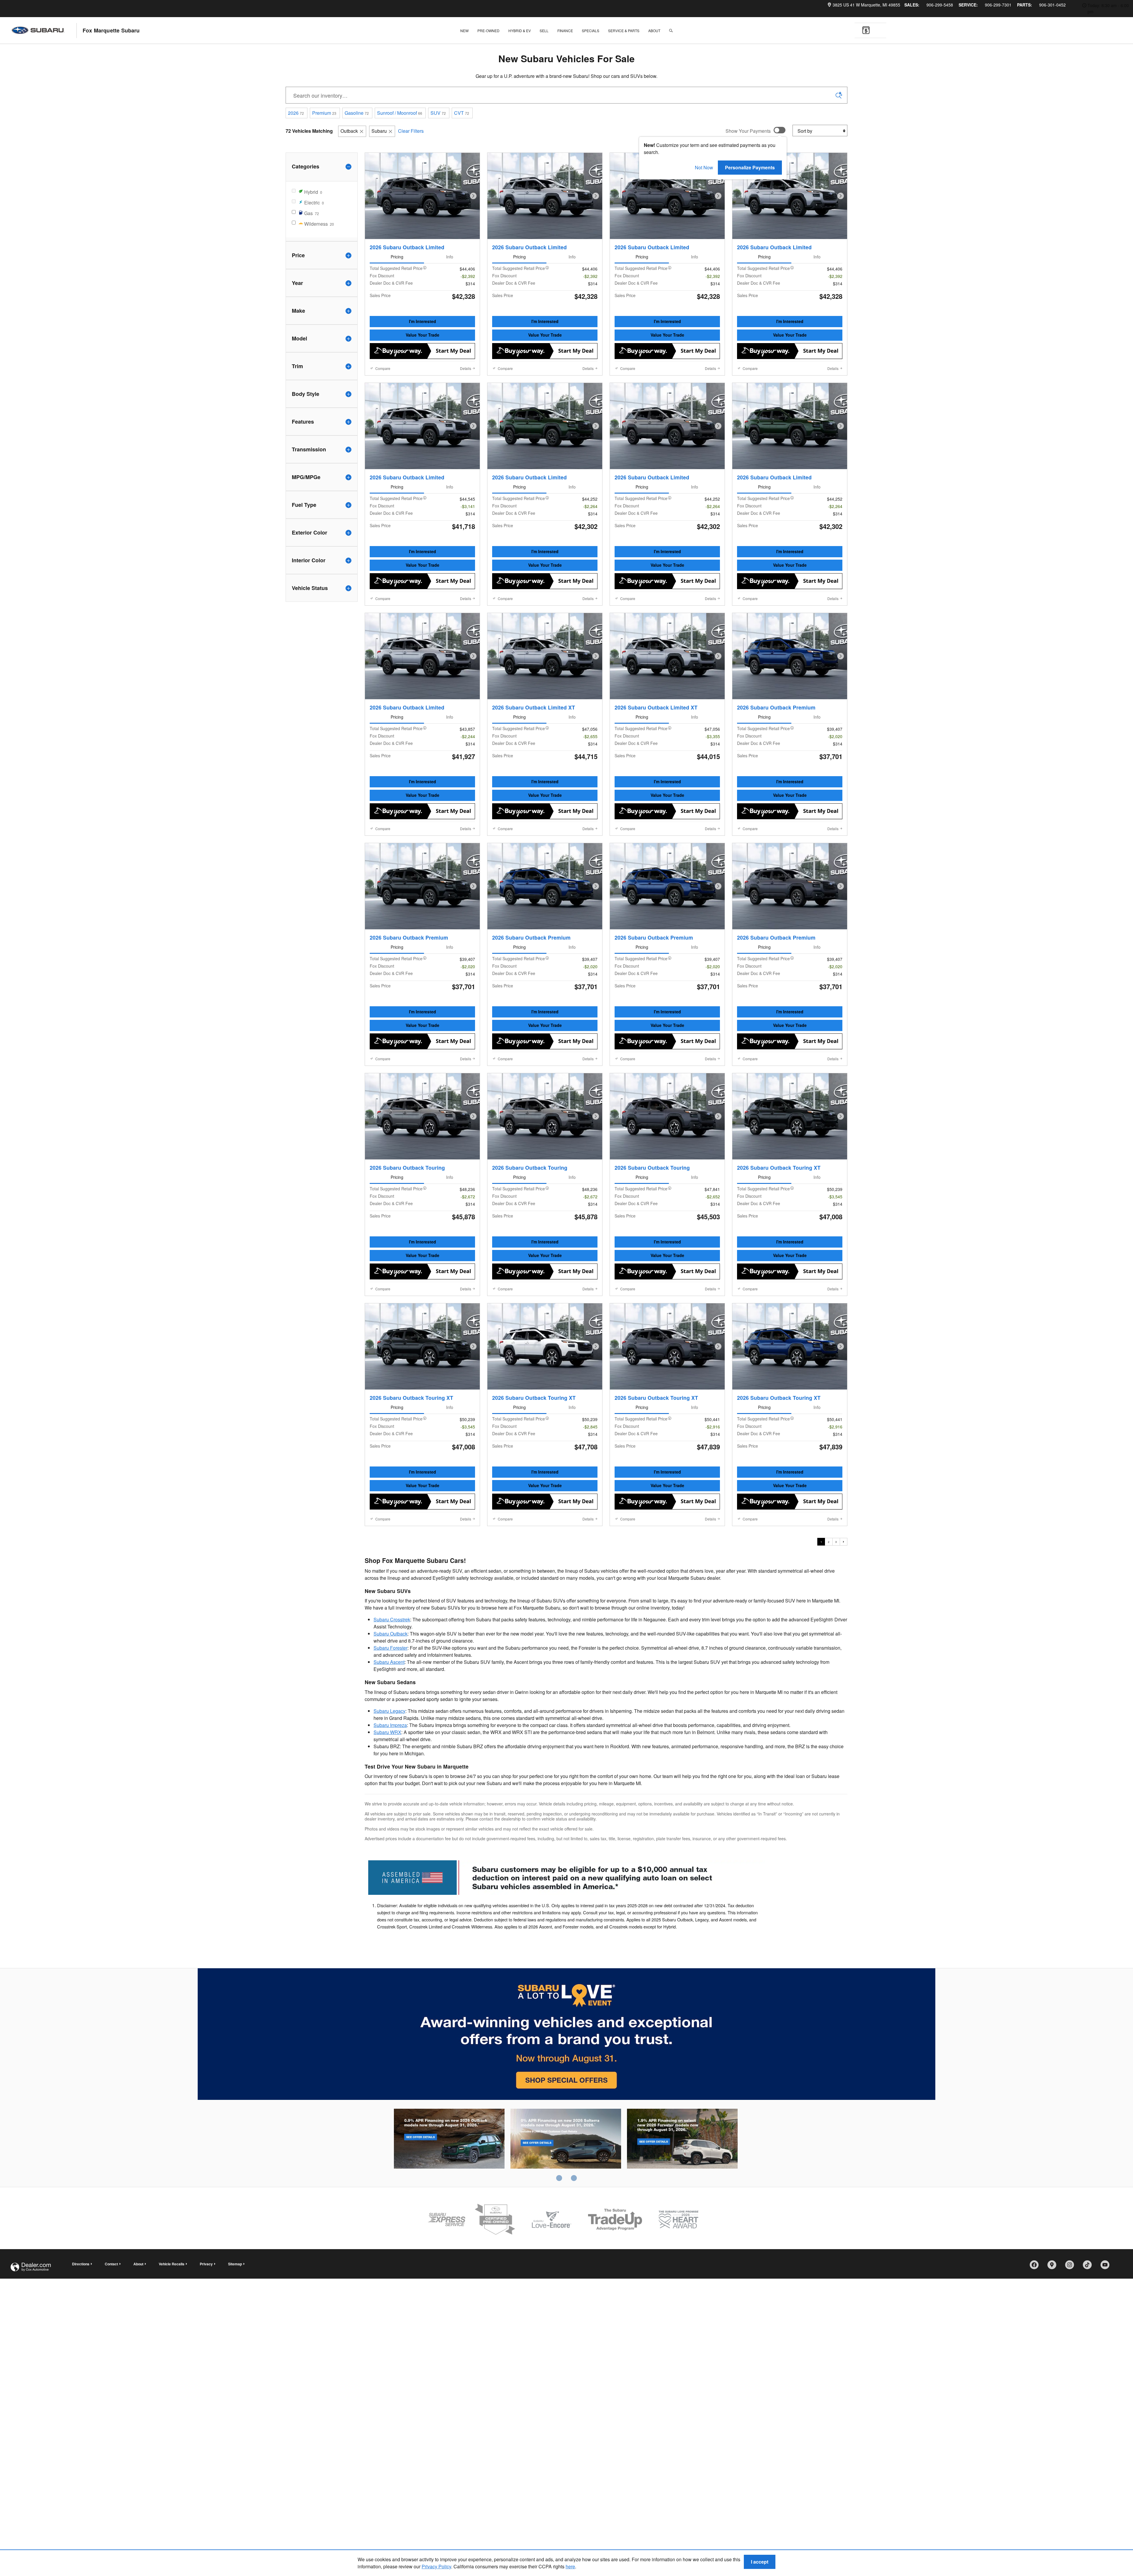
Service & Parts (624, 31)
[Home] (44, 31)
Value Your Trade (423, 335)
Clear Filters (411, 131)
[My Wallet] (866, 31)
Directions (81, 2337)
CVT (462, 113)
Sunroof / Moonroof (400, 113)
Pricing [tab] (397, 257)
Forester (682, 2213)
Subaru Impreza (390, 1798)
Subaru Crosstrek (392, 1693)
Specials (591, 31)
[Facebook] (1036, 2340)
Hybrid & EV (520, 31)
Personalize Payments (750, 167)
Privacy (206, 2337)
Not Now (704, 167)
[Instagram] (1072, 2340)
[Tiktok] (1089, 2340)
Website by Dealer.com (31, 2340)
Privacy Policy (436, 2566)
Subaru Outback (391, 1707)
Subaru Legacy (389, 1784)
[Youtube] (1107, 2340)
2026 (296, 113)
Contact (111, 2337)
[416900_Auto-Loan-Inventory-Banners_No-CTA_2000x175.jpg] (566, 1951)
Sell (544, 31)
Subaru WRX (387, 1805)
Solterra (566, 2213)
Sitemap (235, 2337)
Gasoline (357, 113)
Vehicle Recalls (172, 2337)
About (654, 31)
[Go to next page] (844, 1615)
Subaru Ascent (389, 1735)
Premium (324, 113)
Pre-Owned (488, 31)
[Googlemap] (1054, 2340)
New (464, 31)
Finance (565, 31)
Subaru (379, 131)
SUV (438, 113)
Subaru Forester (391, 1721)
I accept (760, 2562)
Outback (349, 131)
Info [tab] (450, 257)
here (570, 2566)
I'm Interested (423, 321)
